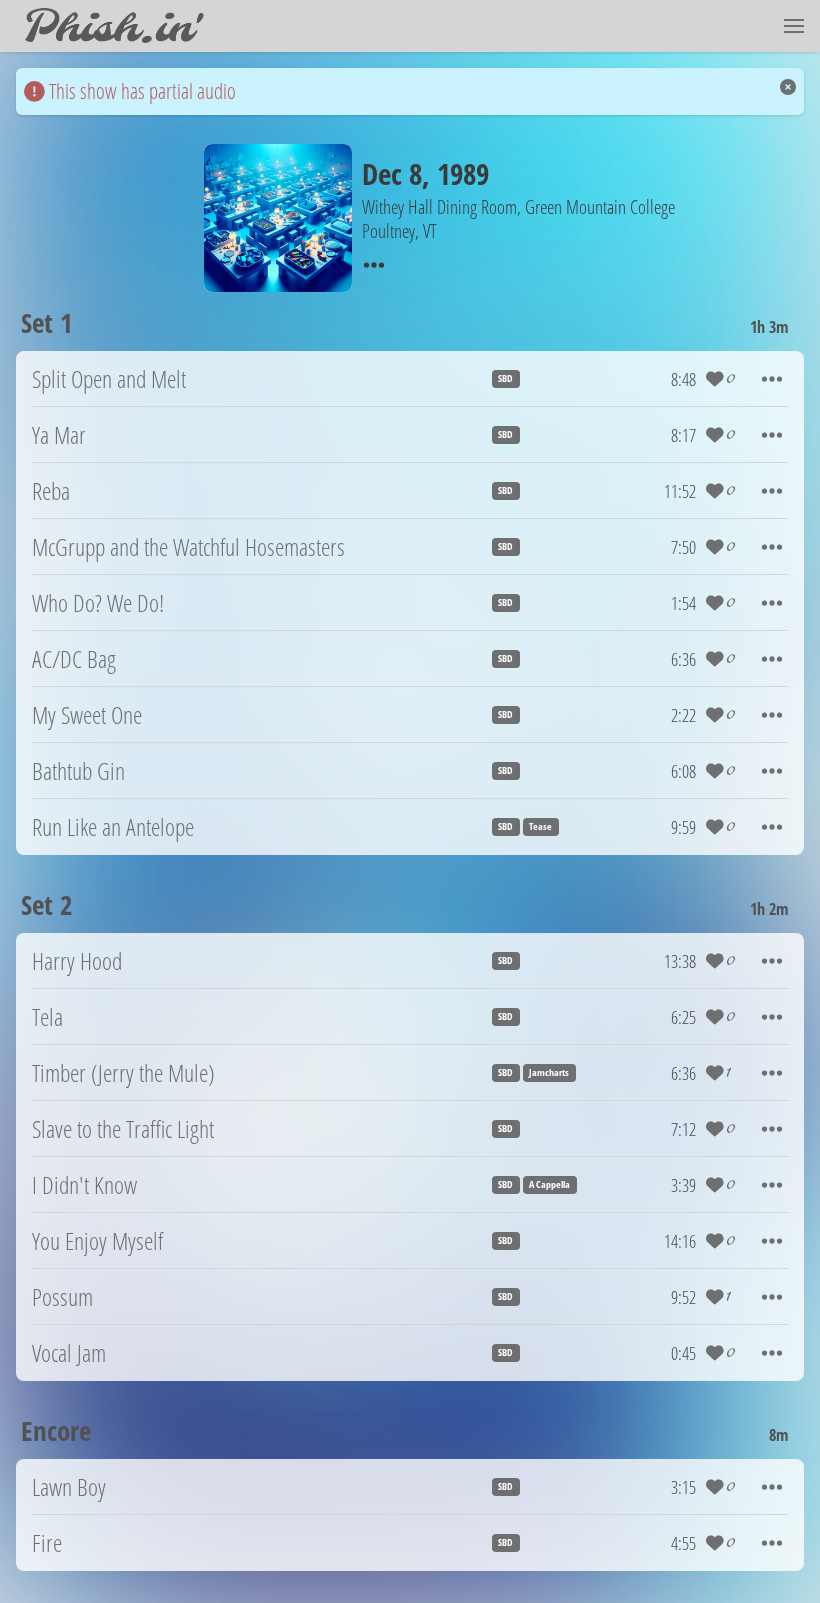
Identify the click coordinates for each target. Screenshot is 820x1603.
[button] (794, 26)
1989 (463, 173)
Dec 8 (392, 173)
